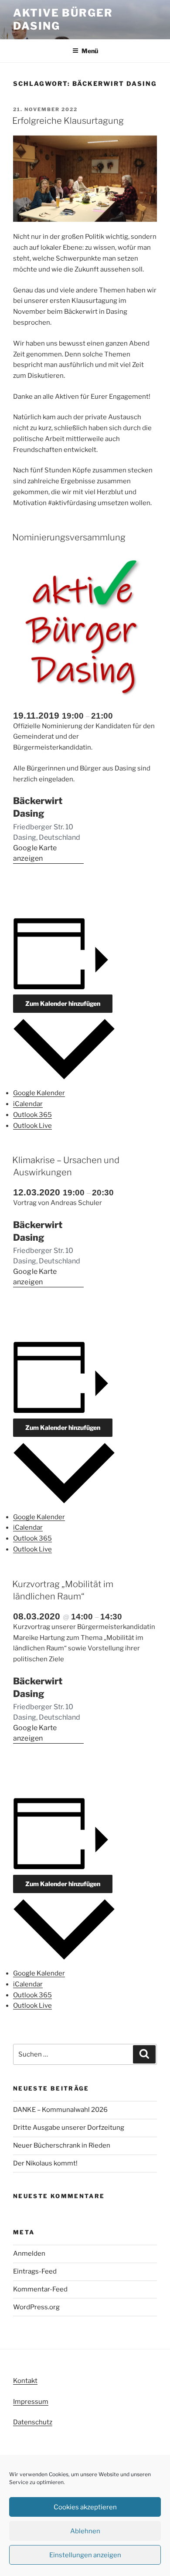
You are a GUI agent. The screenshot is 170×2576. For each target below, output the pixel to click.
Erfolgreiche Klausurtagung (68, 121)
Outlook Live (32, 1126)
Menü (90, 51)
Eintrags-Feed (35, 2271)
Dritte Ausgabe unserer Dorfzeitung (69, 2128)
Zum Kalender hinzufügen (63, 1003)
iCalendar (28, 1104)
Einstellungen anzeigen (85, 2555)
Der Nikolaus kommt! (46, 2163)
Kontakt (25, 2381)
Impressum (31, 2402)
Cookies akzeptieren (85, 2507)
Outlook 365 (32, 1115)
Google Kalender (39, 1093)
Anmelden (29, 2254)
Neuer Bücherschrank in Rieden (62, 2145)
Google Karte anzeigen (35, 853)
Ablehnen (85, 2531)
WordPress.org (36, 2307)
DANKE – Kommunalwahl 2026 (60, 2110)
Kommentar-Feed (40, 2289)
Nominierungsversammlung (69, 537)
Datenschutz (33, 2422)
